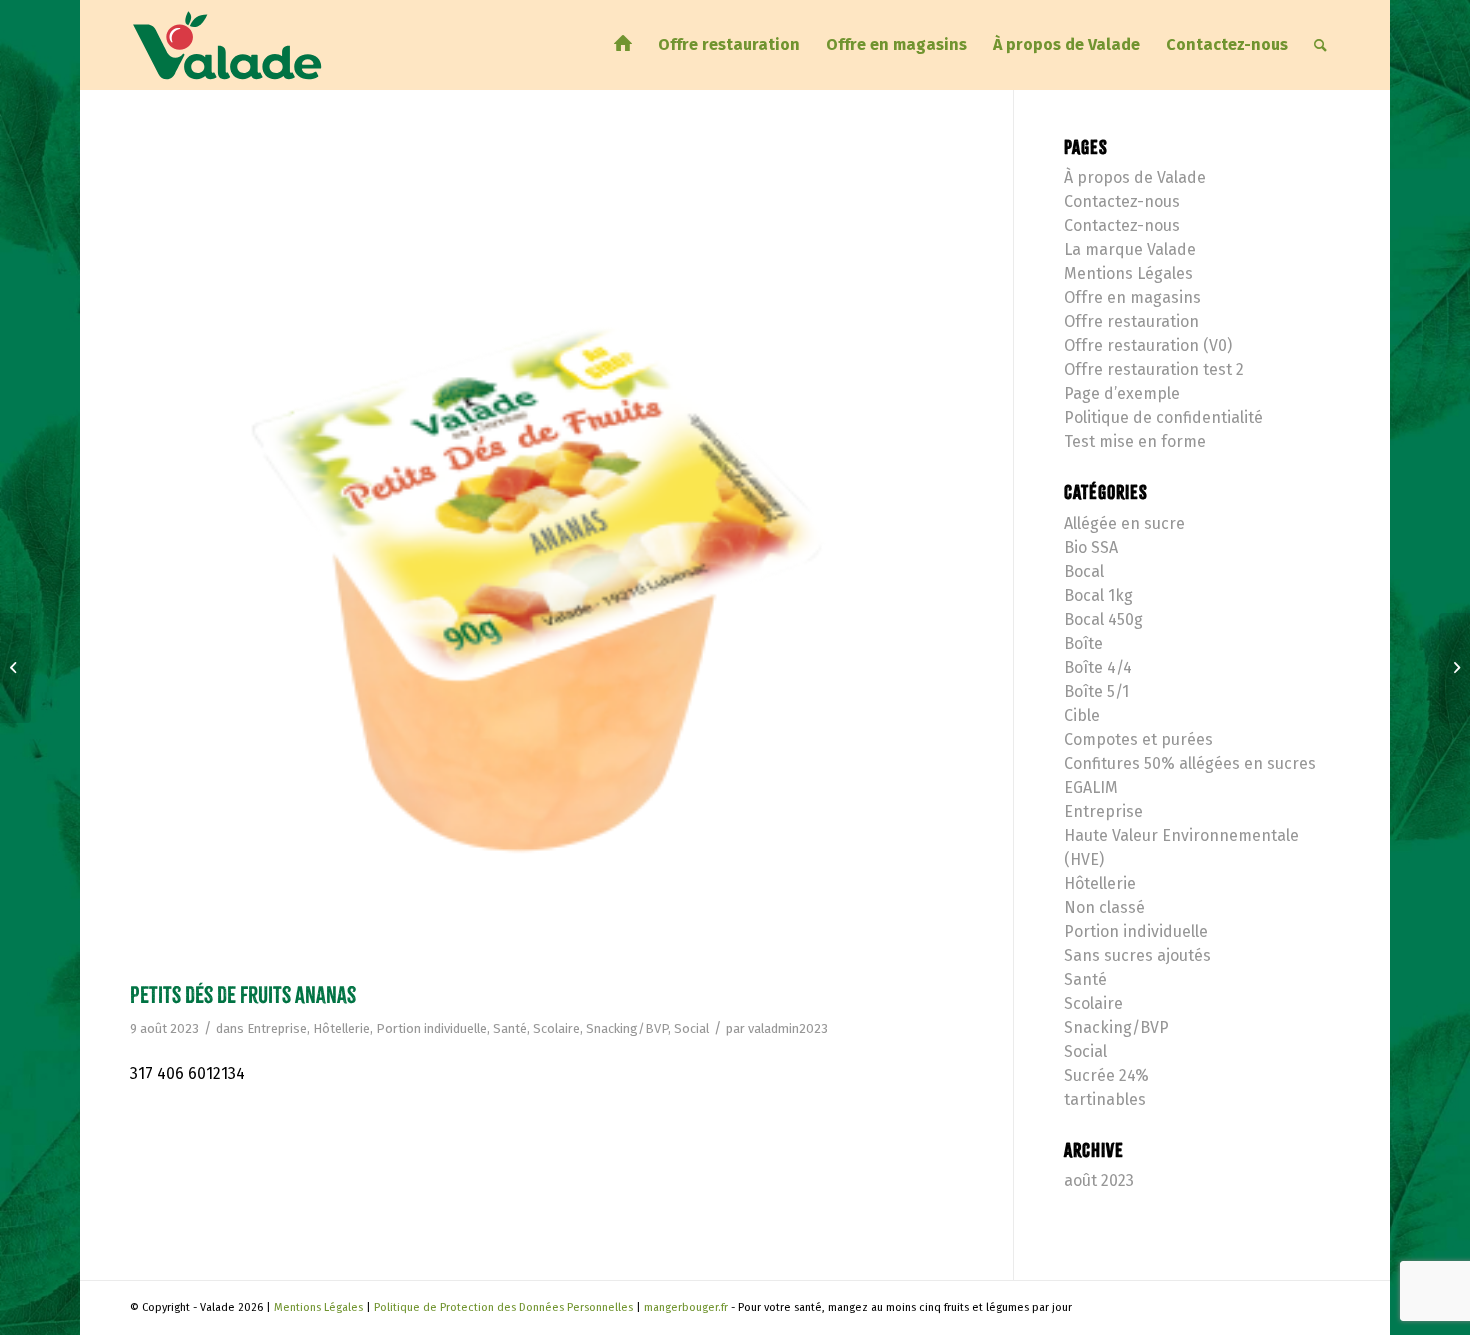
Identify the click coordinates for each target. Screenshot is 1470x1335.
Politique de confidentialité (1163, 417)
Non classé (1104, 907)
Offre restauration (1131, 321)
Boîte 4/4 (1098, 667)
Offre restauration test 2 (1154, 369)
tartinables (1105, 1099)
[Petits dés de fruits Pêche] (1454, 668)
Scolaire (556, 1028)
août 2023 (1099, 1180)
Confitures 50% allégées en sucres (1190, 763)
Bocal (1084, 571)
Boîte (1083, 643)
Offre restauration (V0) (1148, 345)
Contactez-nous (1122, 201)
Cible (1082, 715)
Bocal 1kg (1098, 595)
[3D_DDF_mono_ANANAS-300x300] (546, 555)
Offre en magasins (1132, 297)
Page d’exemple (1122, 393)
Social (691, 1028)
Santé (510, 1028)
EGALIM (1091, 787)
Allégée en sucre (1124, 523)
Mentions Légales (1128, 273)
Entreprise (277, 1028)
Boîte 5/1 (1096, 691)
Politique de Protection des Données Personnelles (503, 1307)
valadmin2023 (788, 1028)
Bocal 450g (1103, 619)
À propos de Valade (1135, 177)
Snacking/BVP (627, 1028)
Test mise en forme (1135, 441)
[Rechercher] (1320, 45)
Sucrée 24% (1106, 1075)
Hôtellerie (341, 1028)
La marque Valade (1130, 249)
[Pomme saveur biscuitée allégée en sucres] (15, 668)
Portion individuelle (431, 1028)
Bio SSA (1091, 547)
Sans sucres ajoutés (1137, 955)
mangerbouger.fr (686, 1307)
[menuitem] (623, 45)
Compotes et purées (1138, 739)
